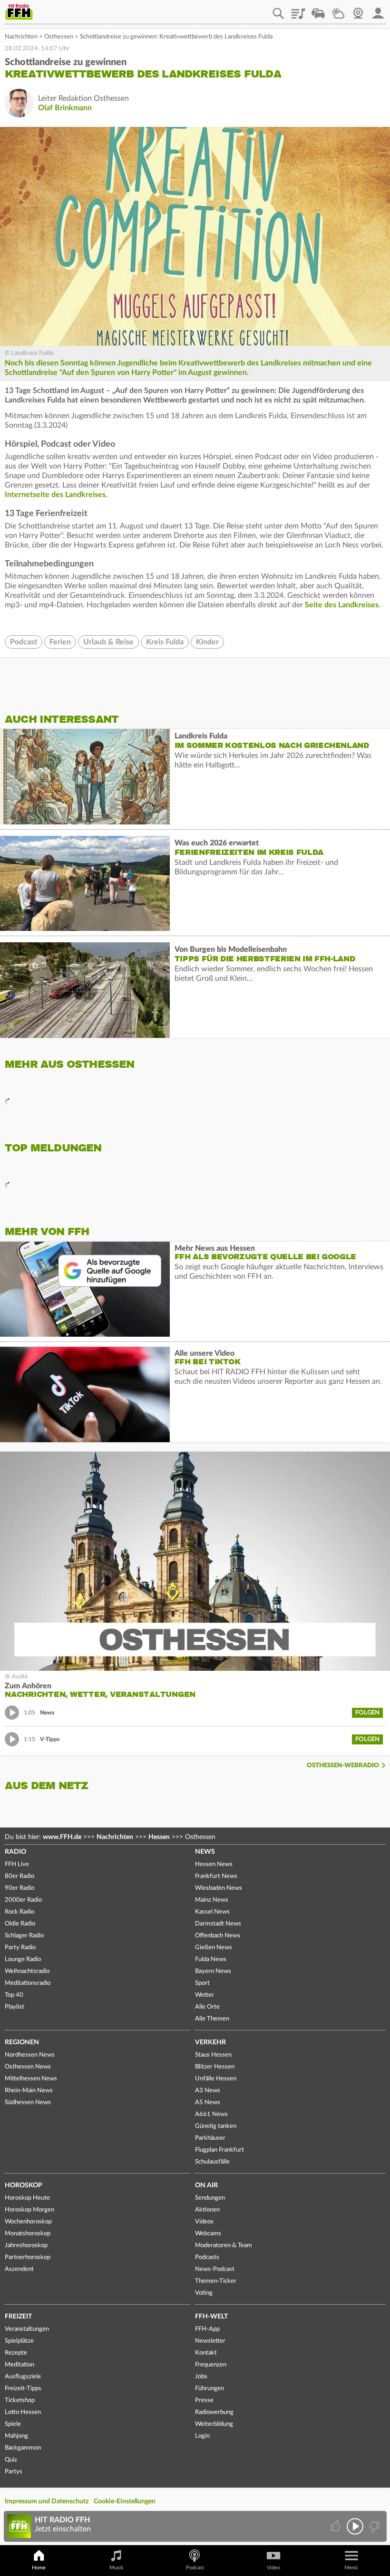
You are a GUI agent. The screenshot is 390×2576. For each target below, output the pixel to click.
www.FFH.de (62, 1837)
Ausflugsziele (23, 2377)
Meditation (19, 2365)
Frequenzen (211, 2365)
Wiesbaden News (219, 1888)
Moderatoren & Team (224, 2246)
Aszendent (19, 2269)
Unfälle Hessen (216, 2079)
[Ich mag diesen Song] (336, 2526)
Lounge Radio (23, 1959)
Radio (15, 1852)
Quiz (11, 2460)
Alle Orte (207, 2007)
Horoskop (24, 2185)
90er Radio (19, 1888)
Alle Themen (212, 2019)
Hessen (159, 1837)
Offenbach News (218, 1936)
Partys (14, 2472)
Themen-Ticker (216, 2281)
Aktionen (207, 2210)
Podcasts (207, 2257)
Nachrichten (21, 37)
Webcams (208, 2234)
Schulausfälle (212, 2162)
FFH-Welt (211, 2317)
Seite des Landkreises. (343, 605)
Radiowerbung (214, 2412)
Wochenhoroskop (28, 2222)
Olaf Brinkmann (65, 108)
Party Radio (20, 1948)
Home (39, 2568)
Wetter (338, 10)
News (205, 1852)
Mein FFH (378, 10)
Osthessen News (28, 2067)
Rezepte (16, 2353)
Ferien (60, 642)
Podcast (24, 642)
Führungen (210, 2389)
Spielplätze (19, 2341)
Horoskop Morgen (29, 2210)
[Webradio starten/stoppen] (355, 2526)
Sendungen (210, 2198)
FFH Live (17, 1864)
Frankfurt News (216, 1876)
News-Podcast (215, 2269)
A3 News (208, 2091)
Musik (117, 2568)
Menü (351, 2568)
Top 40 (14, 1995)
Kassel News (212, 1912)
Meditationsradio (28, 1983)
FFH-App (207, 2329)
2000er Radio (23, 1900)
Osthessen (59, 37)
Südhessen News (28, 2102)
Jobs (201, 2377)
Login (202, 2436)
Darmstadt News (218, 1924)
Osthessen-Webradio (343, 1766)
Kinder (207, 642)
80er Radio (19, 1876)
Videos (204, 2222)
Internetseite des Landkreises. (57, 495)
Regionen (22, 2042)
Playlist (298, 10)
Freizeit (18, 2317)
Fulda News (211, 1959)
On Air (206, 2185)
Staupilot (318, 10)
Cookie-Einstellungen (125, 2501)
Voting (204, 2293)
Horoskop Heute (27, 2198)
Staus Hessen (213, 2055)
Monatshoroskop (28, 2234)
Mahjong (16, 2436)
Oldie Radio (20, 1924)
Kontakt (206, 2353)
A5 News (208, 2102)
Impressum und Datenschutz (47, 2501)
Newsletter (210, 2341)
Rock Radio (19, 1912)
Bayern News (213, 1971)
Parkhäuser (210, 2138)
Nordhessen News (30, 2055)
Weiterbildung (214, 2424)
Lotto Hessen (23, 2412)
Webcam (358, 10)
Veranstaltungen (27, 2329)
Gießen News (214, 1948)
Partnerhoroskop (28, 2257)
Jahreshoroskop (26, 2246)
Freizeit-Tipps (23, 2389)
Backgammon (23, 2448)
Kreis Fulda (165, 642)
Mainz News (212, 1900)
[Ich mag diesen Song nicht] (374, 2526)
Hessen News (214, 1864)
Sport (202, 1983)
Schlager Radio (24, 1936)
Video (273, 2568)
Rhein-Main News (29, 2091)
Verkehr (210, 2042)
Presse (204, 2400)
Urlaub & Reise (108, 642)
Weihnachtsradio (27, 1971)
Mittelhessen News (31, 2079)
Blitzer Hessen (215, 2067)
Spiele (13, 2424)
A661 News (211, 2114)
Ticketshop (20, 2400)
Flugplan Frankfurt (219, 2150)
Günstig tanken (216, 2126)
